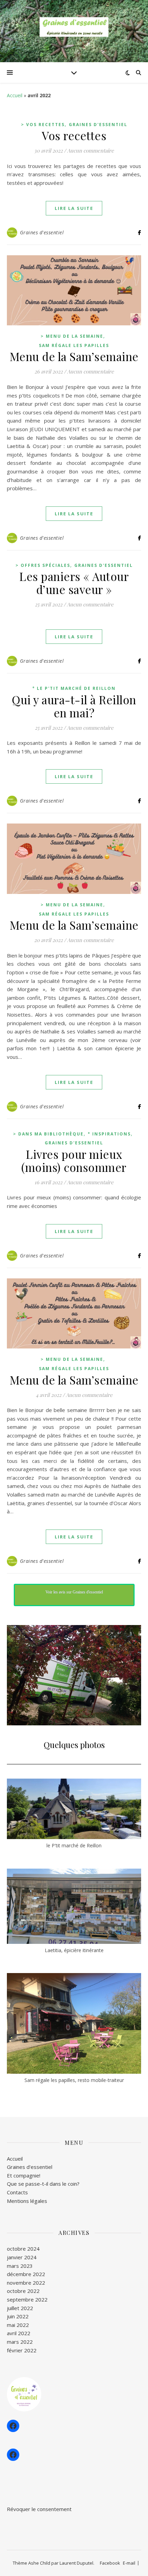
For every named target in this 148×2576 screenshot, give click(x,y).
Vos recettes (74, 135)
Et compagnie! (24, 2175)
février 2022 (22, 2350)
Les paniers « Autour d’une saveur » (74, 583)
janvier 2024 (22, 2257)
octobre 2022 (23, 2291)
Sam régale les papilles (74, 345)
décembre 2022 (26, 2274)
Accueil (15, 95)
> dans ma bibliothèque (48, 1134)
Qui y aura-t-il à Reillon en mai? (74, 706)
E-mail (129, 2563)
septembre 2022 (27, 2299)
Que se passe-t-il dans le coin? (43, 2184)
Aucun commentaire (91, 150)
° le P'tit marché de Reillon (74, 688)
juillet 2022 (20, 2308)
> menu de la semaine (72, 336)
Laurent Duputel (76, 2563)
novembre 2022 (26, 2283)
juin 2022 (18, 2316)
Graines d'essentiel (98, 125)
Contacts (17, 2192)
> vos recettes (43, 125)
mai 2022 (18, 2325)
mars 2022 (20, 2342)
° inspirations (109, 1134)
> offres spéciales (43, 565)
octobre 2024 (23, 2249)
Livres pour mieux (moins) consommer (74, 1161)
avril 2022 (19, 2333)
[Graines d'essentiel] (74, 27)
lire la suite (74, 208)
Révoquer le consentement (39, 2509)
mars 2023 (20, 2266)
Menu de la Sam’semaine (74, 356)
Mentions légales (27, 2201)
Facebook (110, 2563)
